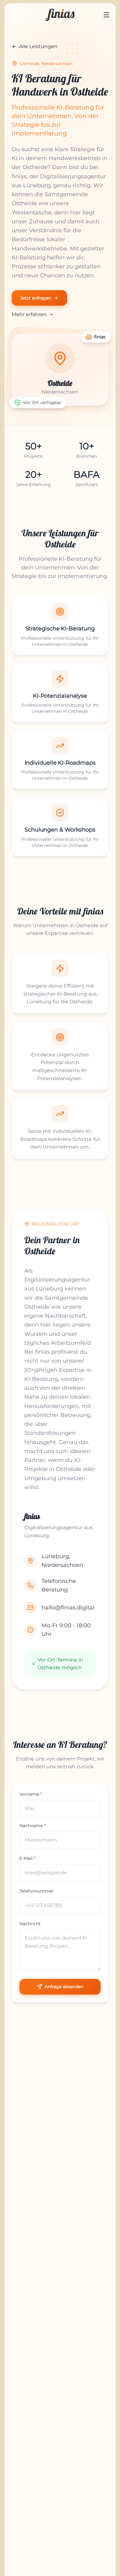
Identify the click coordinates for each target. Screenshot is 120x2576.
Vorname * (31, 1794)
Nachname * (32, 1826)
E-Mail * (27, 1858)
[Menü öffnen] (106, 15)
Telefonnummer (37, 1891)
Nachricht (30, 1924)
